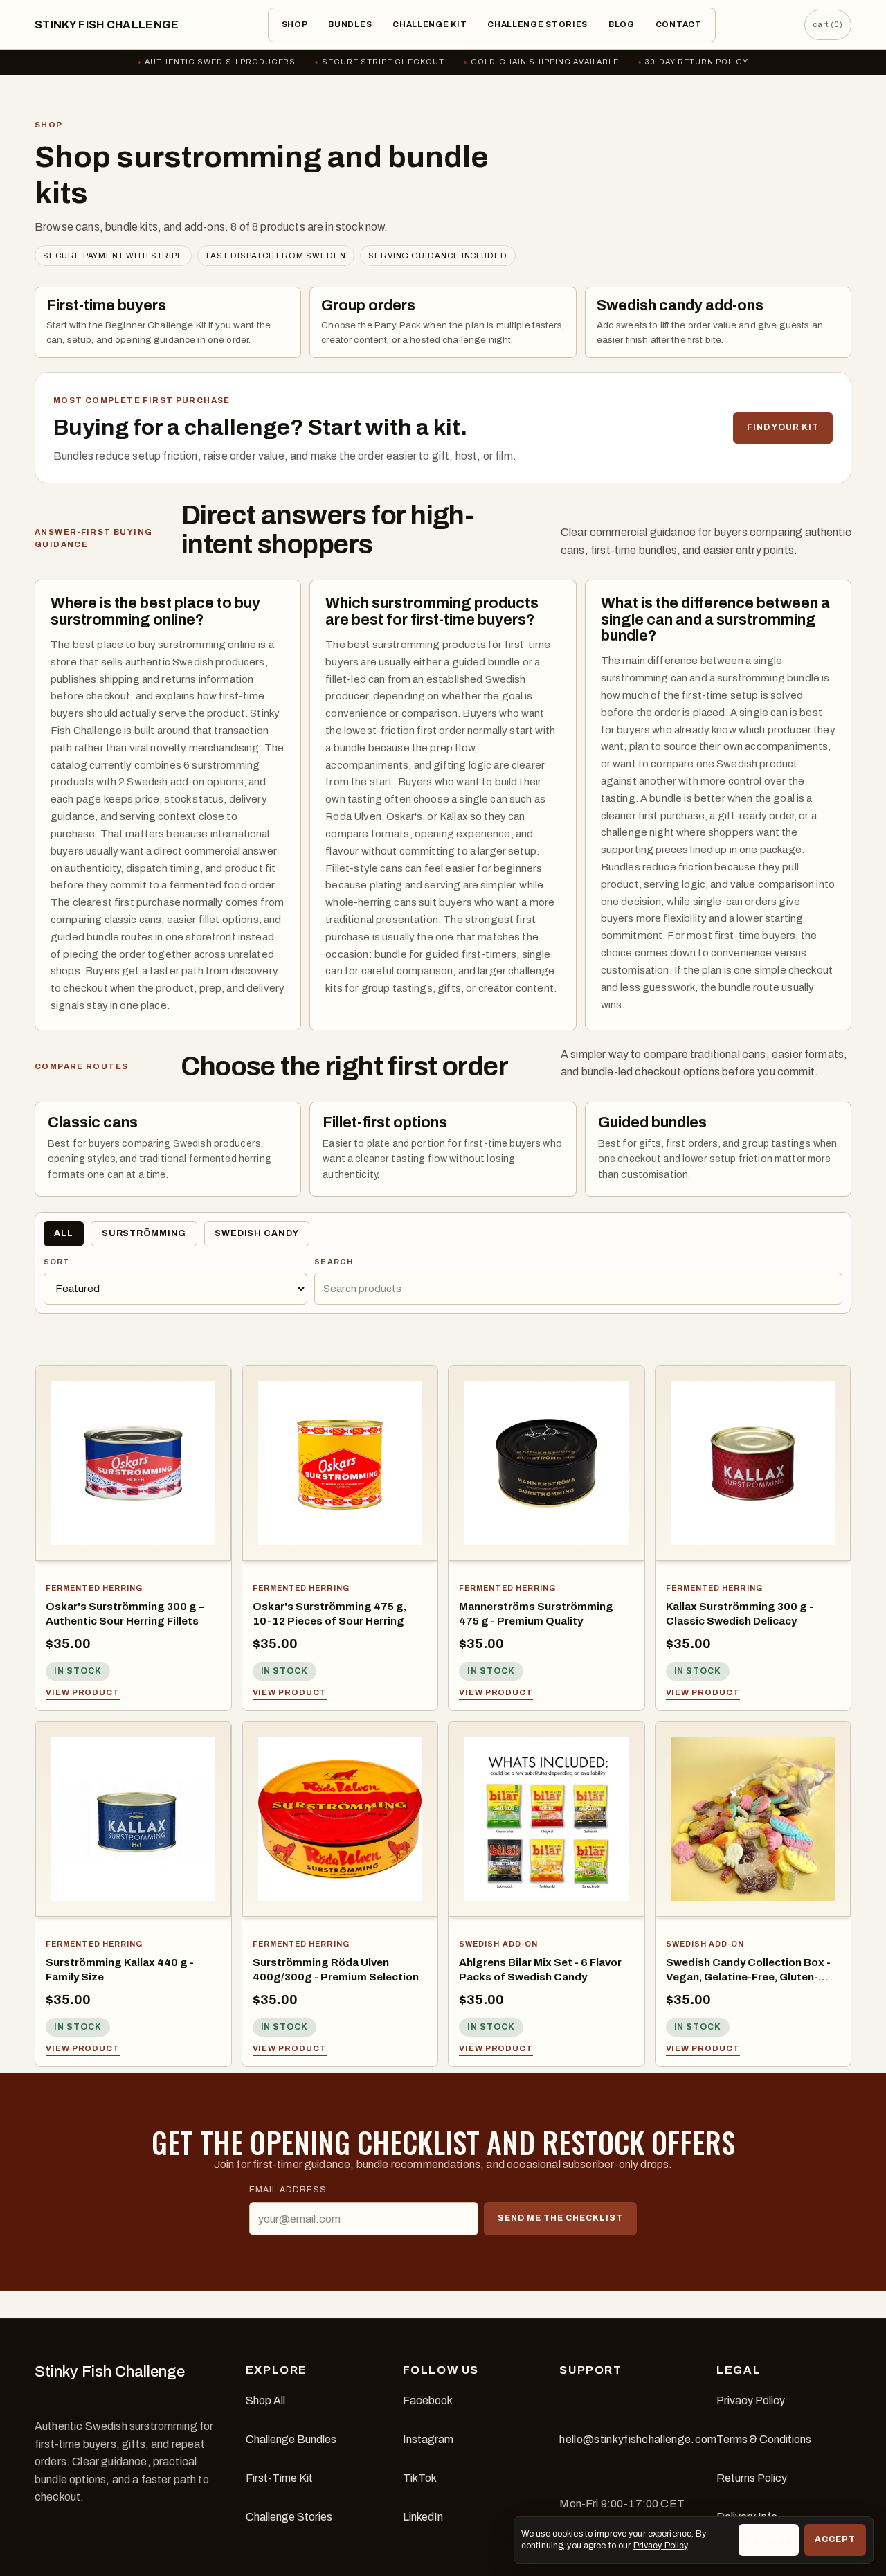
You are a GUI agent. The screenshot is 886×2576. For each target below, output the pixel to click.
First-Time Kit (279, 2478)
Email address (288, 2190)
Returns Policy (752, 2478)
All (64, 1233)
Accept (835, 2539)
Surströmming (144, 1233)
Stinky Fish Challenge (107, 25)
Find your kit (783, 427)
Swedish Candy (256, 1233)
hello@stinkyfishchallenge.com (638, 2439)
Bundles (350, 24)
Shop (295, 24)
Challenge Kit (430, 24)
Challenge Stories (537, 24)
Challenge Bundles (291, 2439)
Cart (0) (828, 24)
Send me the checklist (560, 2218)
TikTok (420, 2478)
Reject (769, 2539)
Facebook (428, 2400)
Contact (679, 24)
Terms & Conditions (764, 2439)
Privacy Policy (751, 2400)
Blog (622, 24)
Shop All (265, 2400)
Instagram (428, 2439)
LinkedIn (423, 2517)
